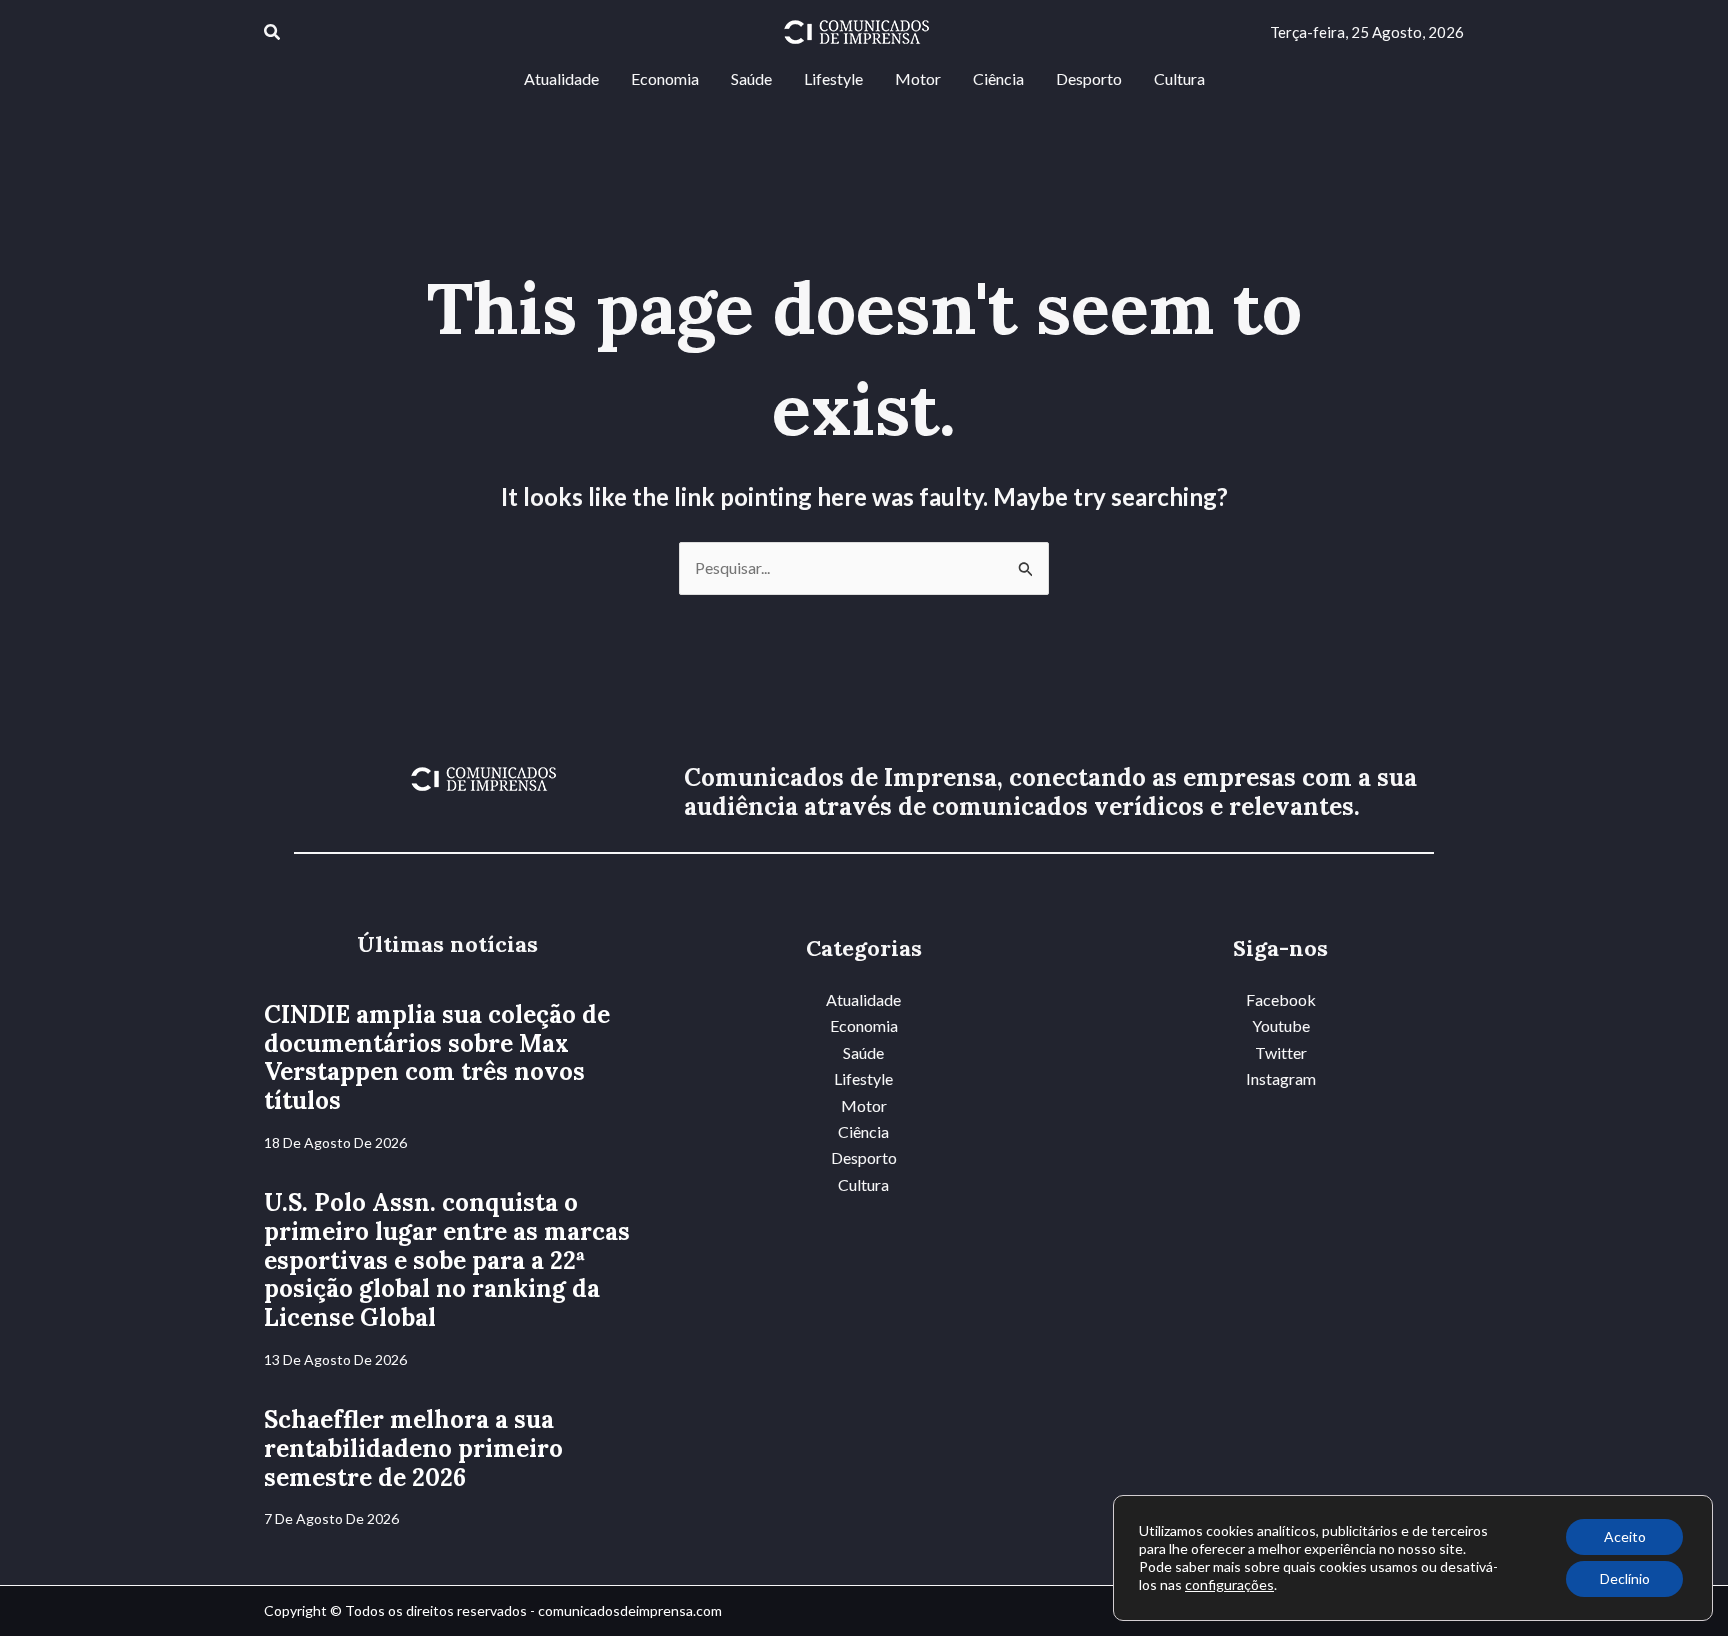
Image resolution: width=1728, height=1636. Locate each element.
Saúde (863, 1052)
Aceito (1625, 1536)
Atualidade (863, 999)
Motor (864, 1105)
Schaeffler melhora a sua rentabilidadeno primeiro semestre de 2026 (413, 1448)
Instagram (1281, 1078)
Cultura (863, 1184)
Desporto (864, 1157)
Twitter (1281, 1052)
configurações (1229, 1584)
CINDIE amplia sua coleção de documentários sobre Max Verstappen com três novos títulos (437, 1057)
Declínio (1625, 1578)
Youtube (1281, 1025)
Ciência (863, 1131)
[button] (273, 32)
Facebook (1281, 999)
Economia (864, 1025)
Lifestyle (863, 1078)
